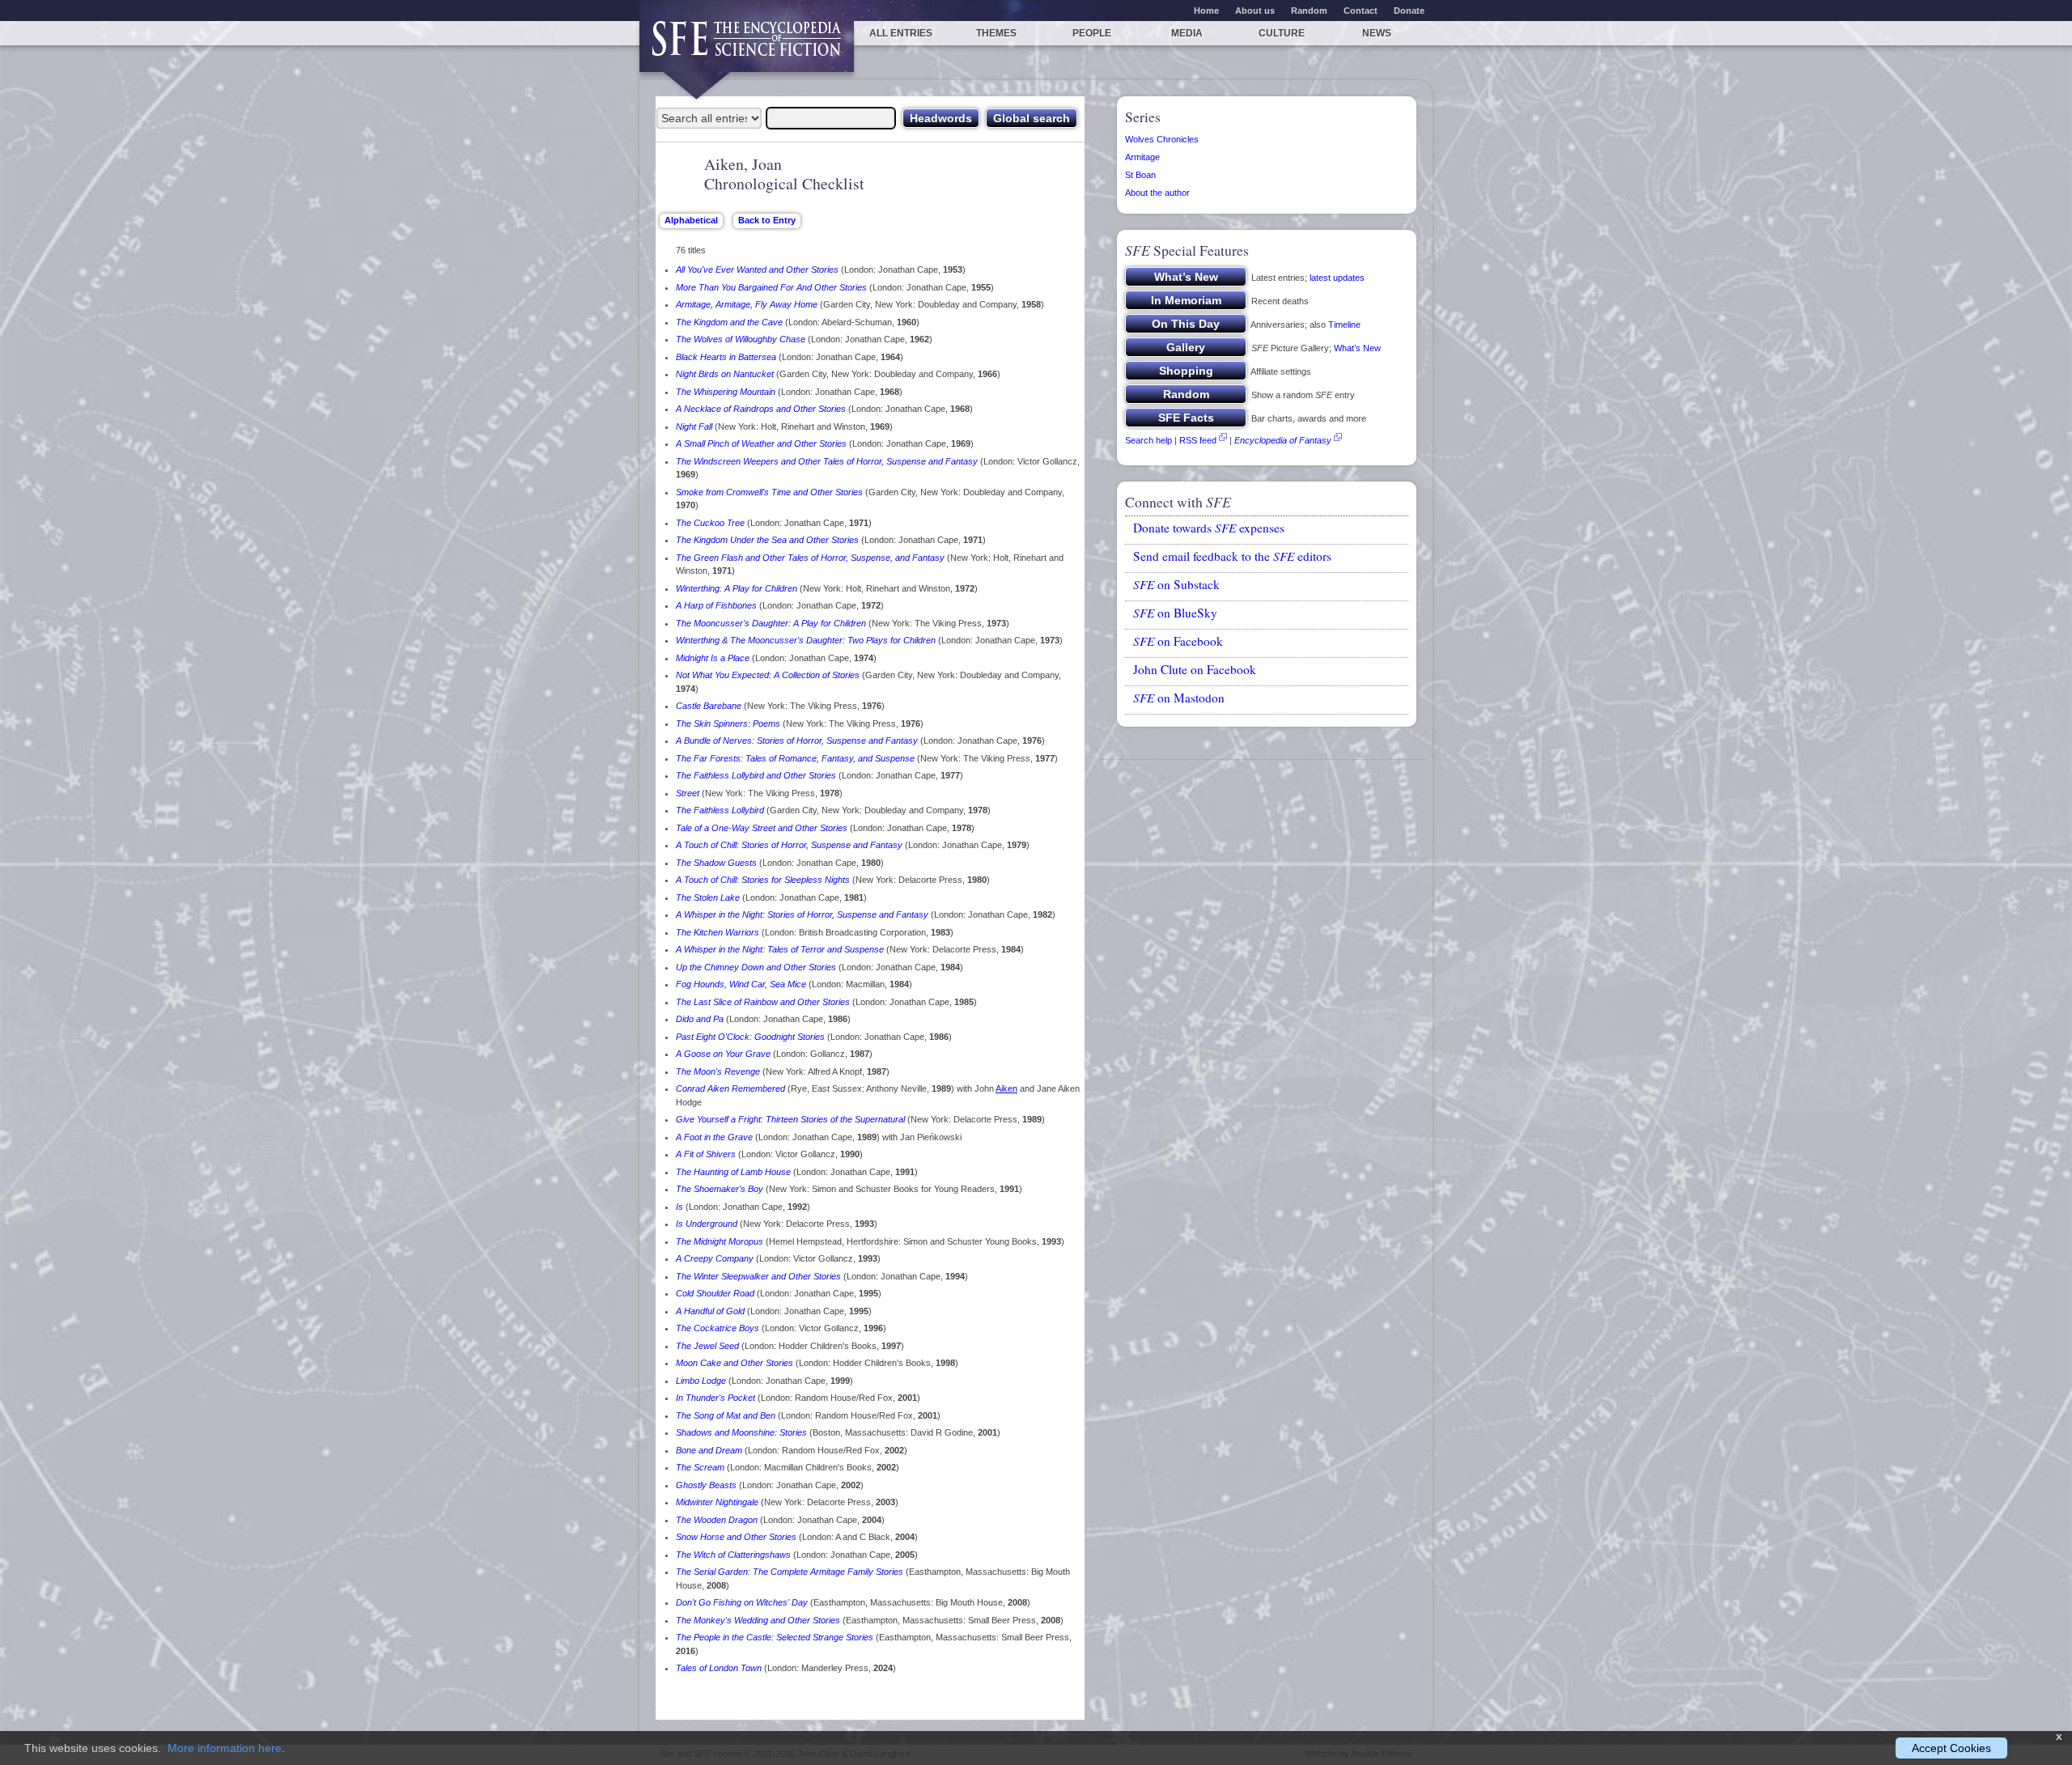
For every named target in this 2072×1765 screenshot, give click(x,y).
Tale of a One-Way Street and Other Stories (762, 828)
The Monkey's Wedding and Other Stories (758, 1620)
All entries (901, 33)
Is (679, 1207)
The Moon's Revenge (718, 1071)
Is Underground (707, 1224)
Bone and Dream (709, 1450)
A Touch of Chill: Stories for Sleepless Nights (763, 880)
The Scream (700, 1467)
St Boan (1140, 175)
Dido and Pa (700, 1019)
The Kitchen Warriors (718, 932)
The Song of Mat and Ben (726, 1415)
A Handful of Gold (710, 1311)
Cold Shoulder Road (715, 1293)
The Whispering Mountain (726, 392)
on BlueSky (1175, 613)
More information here (225, 1748)
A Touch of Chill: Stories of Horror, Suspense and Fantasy (789, 845)
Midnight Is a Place (713, 658)
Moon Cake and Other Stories (735, 1363)
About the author (1157, 193)
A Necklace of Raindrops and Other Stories (761, 409)
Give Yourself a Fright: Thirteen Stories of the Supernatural (790, 1119)
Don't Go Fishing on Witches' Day (742, 1602)
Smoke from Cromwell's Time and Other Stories (769, 492)
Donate (1409, 11)
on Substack (1176, 584)
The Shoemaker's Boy (720, 1189)
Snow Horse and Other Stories (736, 1537)
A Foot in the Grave (714, 1137)
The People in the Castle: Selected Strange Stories (775, 1637)
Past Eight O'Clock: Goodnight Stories (750, 1037)
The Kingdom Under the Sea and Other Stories (767, 540)
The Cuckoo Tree (710, 523)
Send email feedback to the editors (1232, 556)
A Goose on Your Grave (723, 1054)
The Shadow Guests (716, 863)
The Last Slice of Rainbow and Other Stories (763, 1002)
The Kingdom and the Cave (729, 322)
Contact (1361, 11)
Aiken (1006, 1088)
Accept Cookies (1951, 1748)
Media (1187, 33)
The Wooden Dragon (717, 1520)
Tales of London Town (719, 1668)
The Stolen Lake (708, 897)
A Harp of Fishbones (716, 605)
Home (1206, 11)
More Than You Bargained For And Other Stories (771, 287)
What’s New (1357, 348)
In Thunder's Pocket (715, 1398)
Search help (1149, 440)
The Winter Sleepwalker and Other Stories (758, 1276)
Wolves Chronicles (1162, 139)
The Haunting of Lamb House (733, 1172)
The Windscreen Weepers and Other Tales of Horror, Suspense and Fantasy (827, 461)
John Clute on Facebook (1195, 669)
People (1092, 33)
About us (1255, 11)
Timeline (1344, 325)
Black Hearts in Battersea (726, 357)
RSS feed (1198, 440)
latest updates (1337, 278)
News (1377, 33)
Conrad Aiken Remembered (730, 1088)
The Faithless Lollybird (720, 810)
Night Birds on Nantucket (725, 374)
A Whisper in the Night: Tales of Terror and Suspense (780, 949)
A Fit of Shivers (706, 1154)
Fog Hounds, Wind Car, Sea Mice (741, 984)
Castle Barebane (709, 706)
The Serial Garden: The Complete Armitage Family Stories (790, 1572)
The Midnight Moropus (720, 1241)
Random (1309, 11)
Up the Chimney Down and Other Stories (756, 967)
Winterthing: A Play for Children (737, 588)
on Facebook (1178, 641)
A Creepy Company (715, 1258)
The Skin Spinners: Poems (728, 723)
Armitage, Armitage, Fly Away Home (747, 304)
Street (688, 793)
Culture (1282, 33)
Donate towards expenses (1209, 528)
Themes (996, 33)
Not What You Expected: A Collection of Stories (768, 675)
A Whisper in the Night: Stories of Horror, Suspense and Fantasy (802, 914)
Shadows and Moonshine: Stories (741, 1432)
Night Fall (694, 426)
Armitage (1142, 157)
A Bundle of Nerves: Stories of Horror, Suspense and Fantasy (797, 740)
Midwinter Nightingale (717, 1502)
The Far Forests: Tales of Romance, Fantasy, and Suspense (795, 758)
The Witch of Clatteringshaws (733, 1555)
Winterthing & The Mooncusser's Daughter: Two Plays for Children (806, 640)
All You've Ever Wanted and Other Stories (757, 269)
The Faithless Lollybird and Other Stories (756, 775)
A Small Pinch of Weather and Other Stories (761, 443)
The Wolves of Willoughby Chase (741, 339)
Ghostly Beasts (706, 1485)
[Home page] (747, 47)
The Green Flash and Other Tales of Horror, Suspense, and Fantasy (810, 558)
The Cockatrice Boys (718, 1328)
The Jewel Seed (707, 1346)
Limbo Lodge (701, 1381)
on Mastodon (1179, 698)
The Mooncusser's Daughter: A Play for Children (771, 623)
